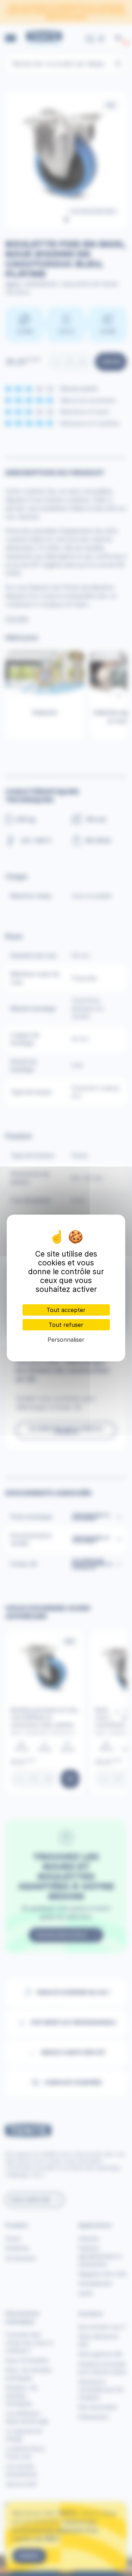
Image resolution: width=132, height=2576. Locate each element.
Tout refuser (66, 1325)
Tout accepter (66, 1310)
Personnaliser (66, 1340)
